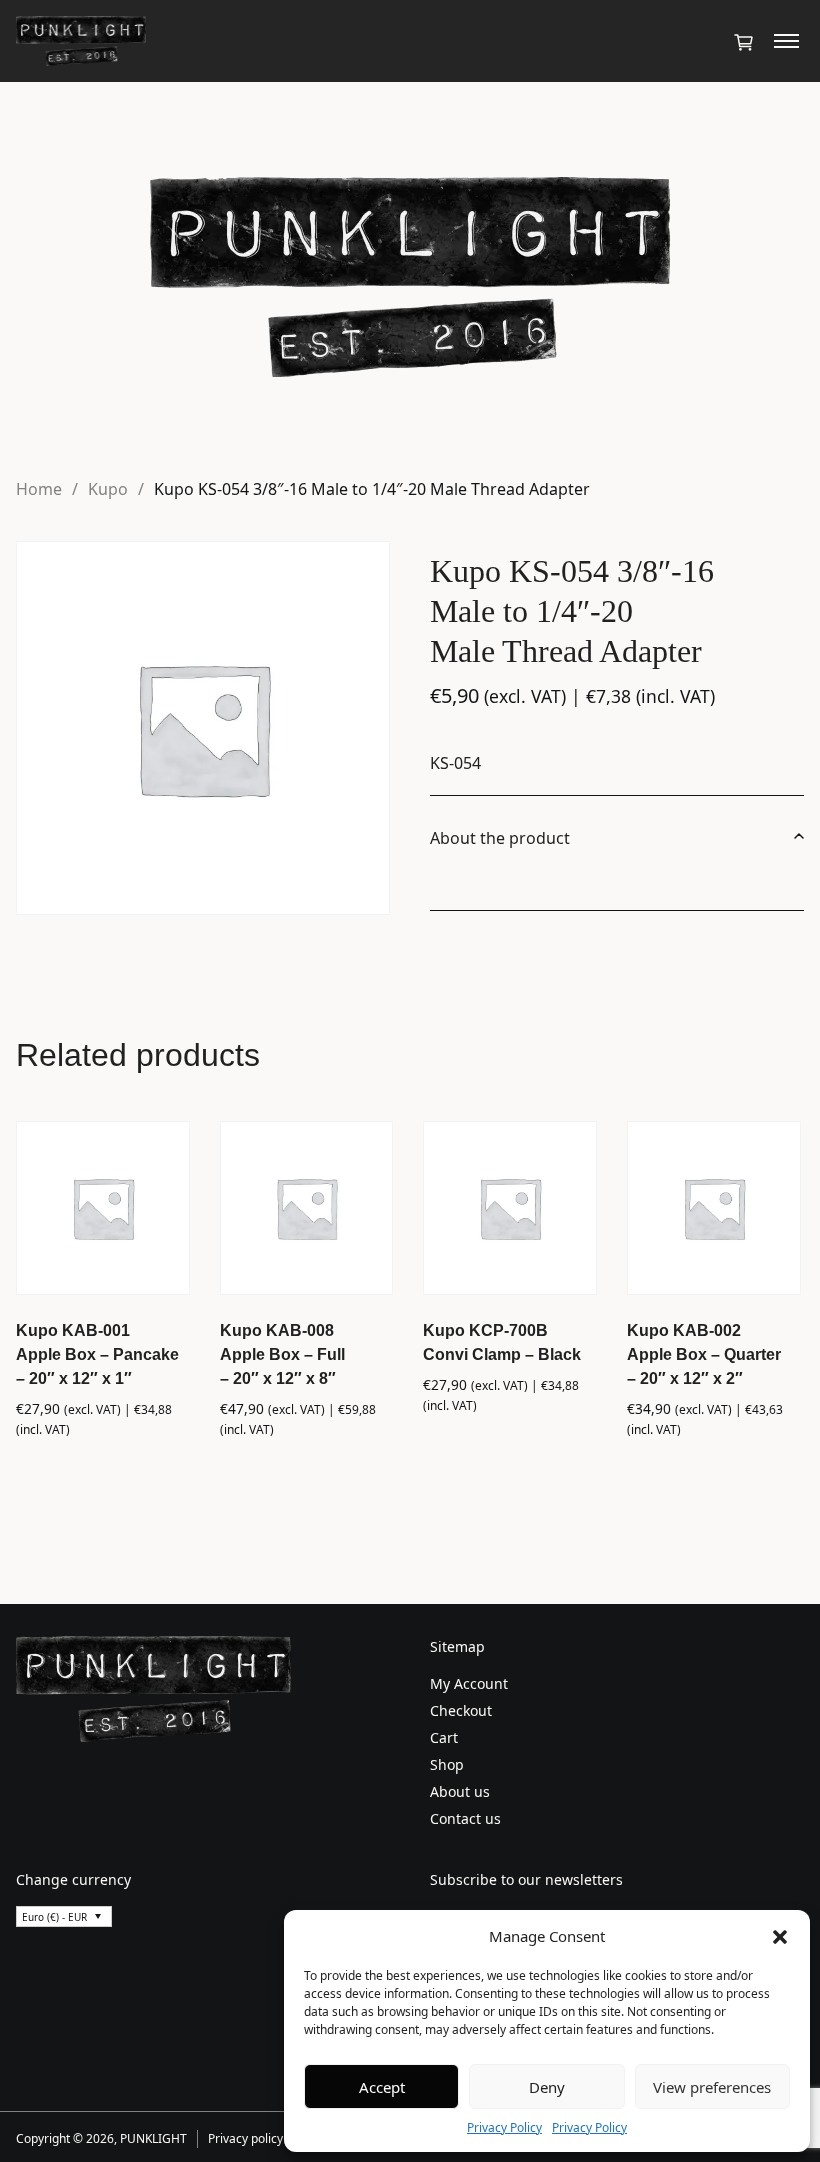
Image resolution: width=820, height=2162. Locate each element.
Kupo (108, 489)
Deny (547, 2087)
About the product (500, 838)
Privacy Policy (504, 2127)
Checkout (461, 1710)
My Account (469, 1683)
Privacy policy (245, 2138)
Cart (444, 1737)
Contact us (465, 1818)
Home (39, 489)
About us (460, 1791)
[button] (780, 1936)
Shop (447, 1764)
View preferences (712, 2087)
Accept (382, 2087)
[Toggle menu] (786, 41)
